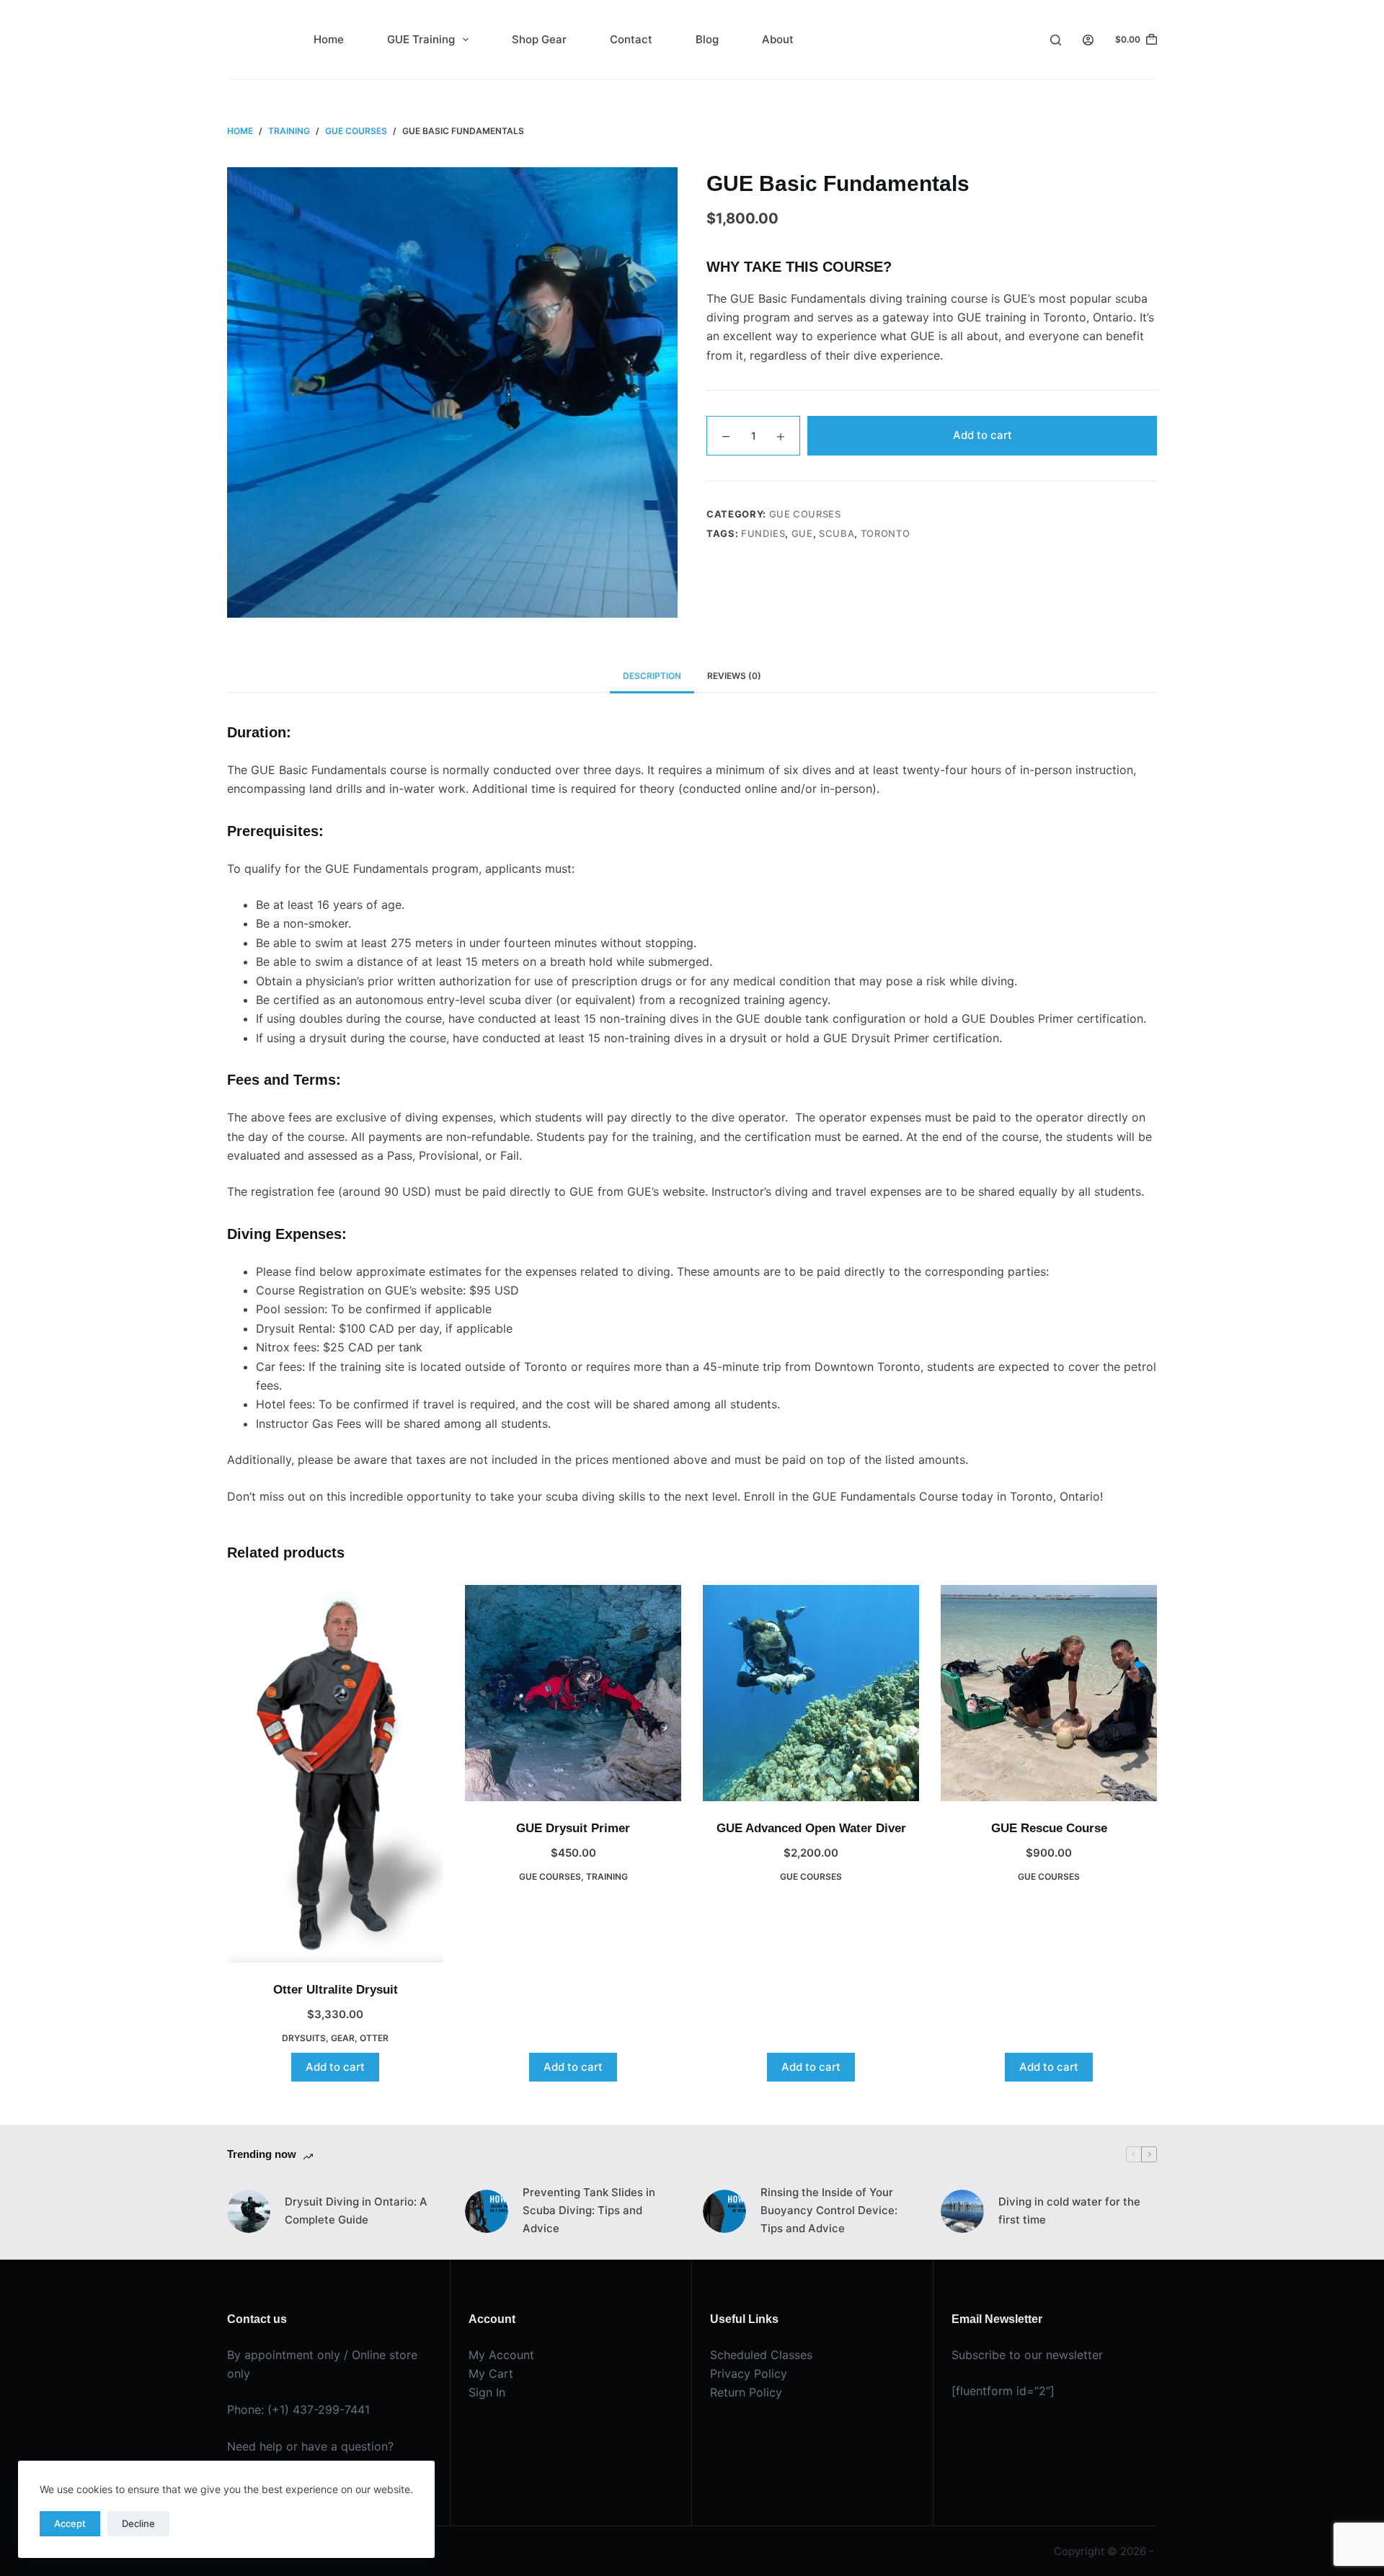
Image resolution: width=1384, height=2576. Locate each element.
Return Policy (746, 2392)
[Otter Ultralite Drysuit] (335, 1774)
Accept (70, 2523)
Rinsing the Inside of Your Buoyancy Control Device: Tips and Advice (829, 2210)
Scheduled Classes (761, 2355)
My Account (501, 2355)
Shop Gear (539, 39)
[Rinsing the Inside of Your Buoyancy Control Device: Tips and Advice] (724, 2211)
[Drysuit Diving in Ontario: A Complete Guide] (249, 2211)
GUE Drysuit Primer (573, 1828)
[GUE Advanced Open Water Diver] (811, 1693)
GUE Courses (805, 514)
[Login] (1088, 40)
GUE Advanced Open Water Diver (811, 1828)
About (778, 39)
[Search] (1056, 40)
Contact (631, 39)
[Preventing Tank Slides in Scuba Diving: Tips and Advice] (487, 2211)
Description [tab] (652, 676)
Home (329, 39)
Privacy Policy (749, 2373)
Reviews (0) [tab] (734, 676)
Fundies (763, 533)
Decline (138, 2523)
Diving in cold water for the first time (1069, 2211)
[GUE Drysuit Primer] (573, 1693)
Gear (343, 2038)
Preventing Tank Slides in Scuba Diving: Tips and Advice (589, 2210)
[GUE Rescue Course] (1049, 1693)
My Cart (491, 2373)
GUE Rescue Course (1049, 1828)
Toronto (886, 533)
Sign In (487, 2392)
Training (607, 1877)
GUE (802, 533)
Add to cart (982, 435)
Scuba (837, 533)
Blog (707, 39)
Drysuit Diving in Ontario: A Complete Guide (356, 2211)
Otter (374, 2038)
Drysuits (304, 2038)
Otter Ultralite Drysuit (336, 1990)
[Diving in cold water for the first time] (962, 2211)
